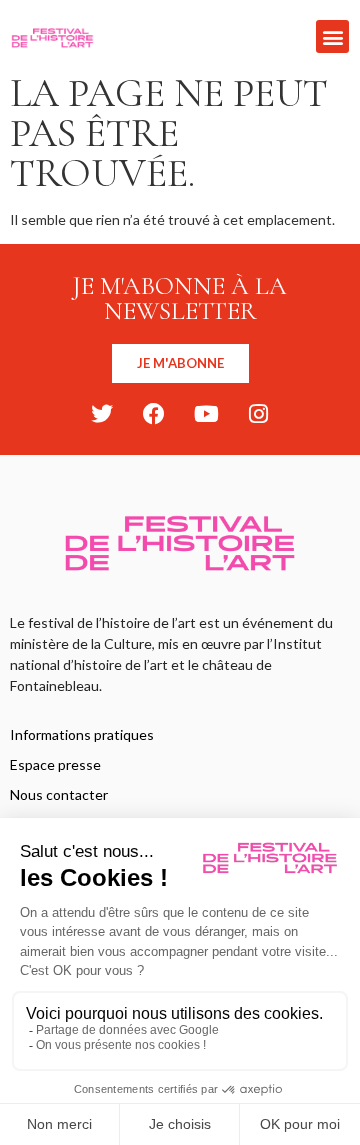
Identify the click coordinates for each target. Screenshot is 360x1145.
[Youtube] (206, 414)
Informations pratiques (82, 734)
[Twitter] (102, 414)
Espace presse (55, 764)
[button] (332, 36)
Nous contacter (59, 794)
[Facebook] (154, 414)
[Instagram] (258, 414)
